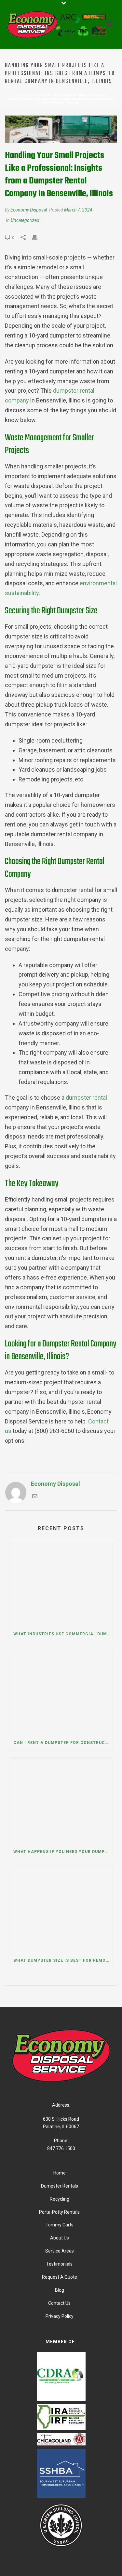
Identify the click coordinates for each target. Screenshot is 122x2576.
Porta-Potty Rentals (59, 2212)
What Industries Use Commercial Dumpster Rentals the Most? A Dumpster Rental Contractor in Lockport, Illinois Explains (63, 1634)
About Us (60, 2238)
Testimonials (59, 2264)
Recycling (60, 2199)
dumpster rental (86, 1098)
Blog (33, 95)
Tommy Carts (60, 2225)
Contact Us (59, 2303)
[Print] (38, 237)
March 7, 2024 (78, 210)
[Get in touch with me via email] (35, 1497)
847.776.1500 (61, 2148)
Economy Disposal (29, 210)
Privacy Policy (60, 2316)
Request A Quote (60, 2277)
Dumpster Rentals (60, 2186)
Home (20, 95)
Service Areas (60, 2251)
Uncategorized (25, 220)
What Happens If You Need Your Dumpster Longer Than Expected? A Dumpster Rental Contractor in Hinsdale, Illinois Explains (63, 1852)
